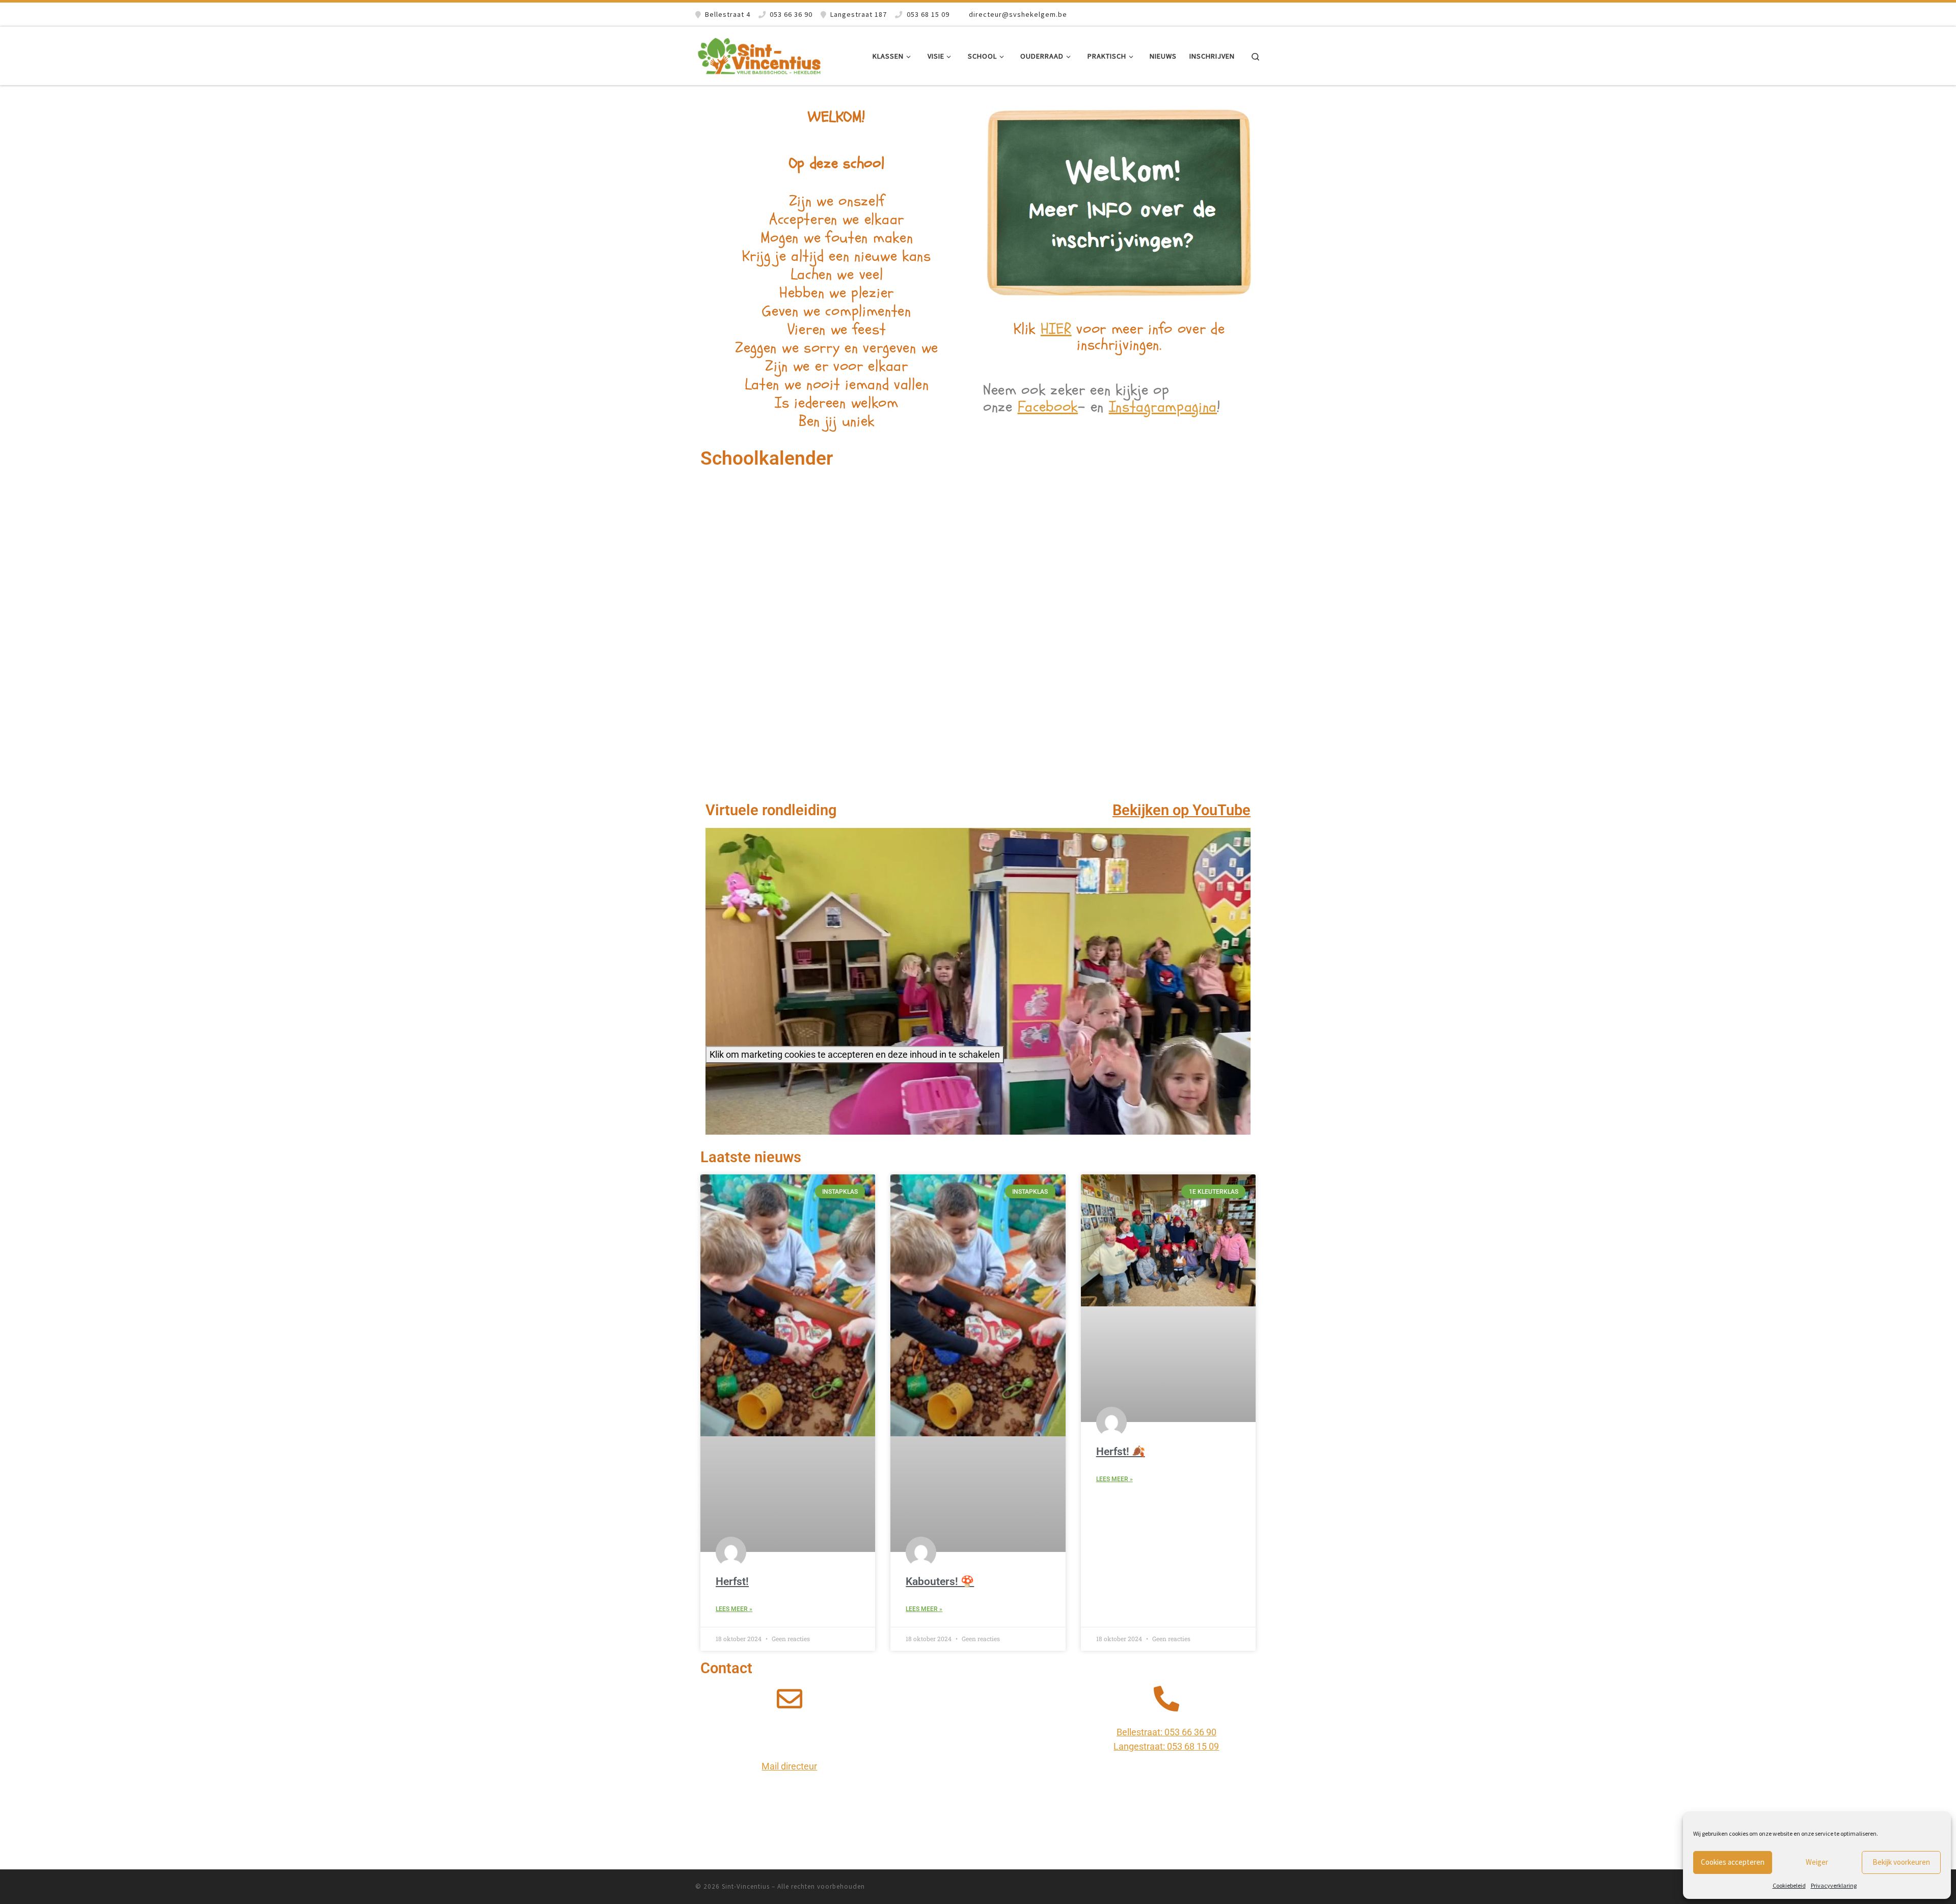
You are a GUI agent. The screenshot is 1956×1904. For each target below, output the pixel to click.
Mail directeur (789, 1766)
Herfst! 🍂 (1121, 1452)
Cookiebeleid (1789, 1885)
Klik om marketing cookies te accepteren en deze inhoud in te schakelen (855, 1054)
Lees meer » (734, 1609)
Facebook (1048, 407)
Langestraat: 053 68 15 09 (1166, 1746)
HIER (1056, 329)
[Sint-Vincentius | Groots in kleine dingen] (759, 54)
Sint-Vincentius (746, 1886)
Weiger (1817, 1862)
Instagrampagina (1163, 407)
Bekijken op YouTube (1181, 810)
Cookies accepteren (1733, 1862)
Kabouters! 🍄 (940, 1581)
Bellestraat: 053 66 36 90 (1166, 1732)
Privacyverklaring (1834, 1885)
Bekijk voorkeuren (1901, 1862)
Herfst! (732, 1581)
